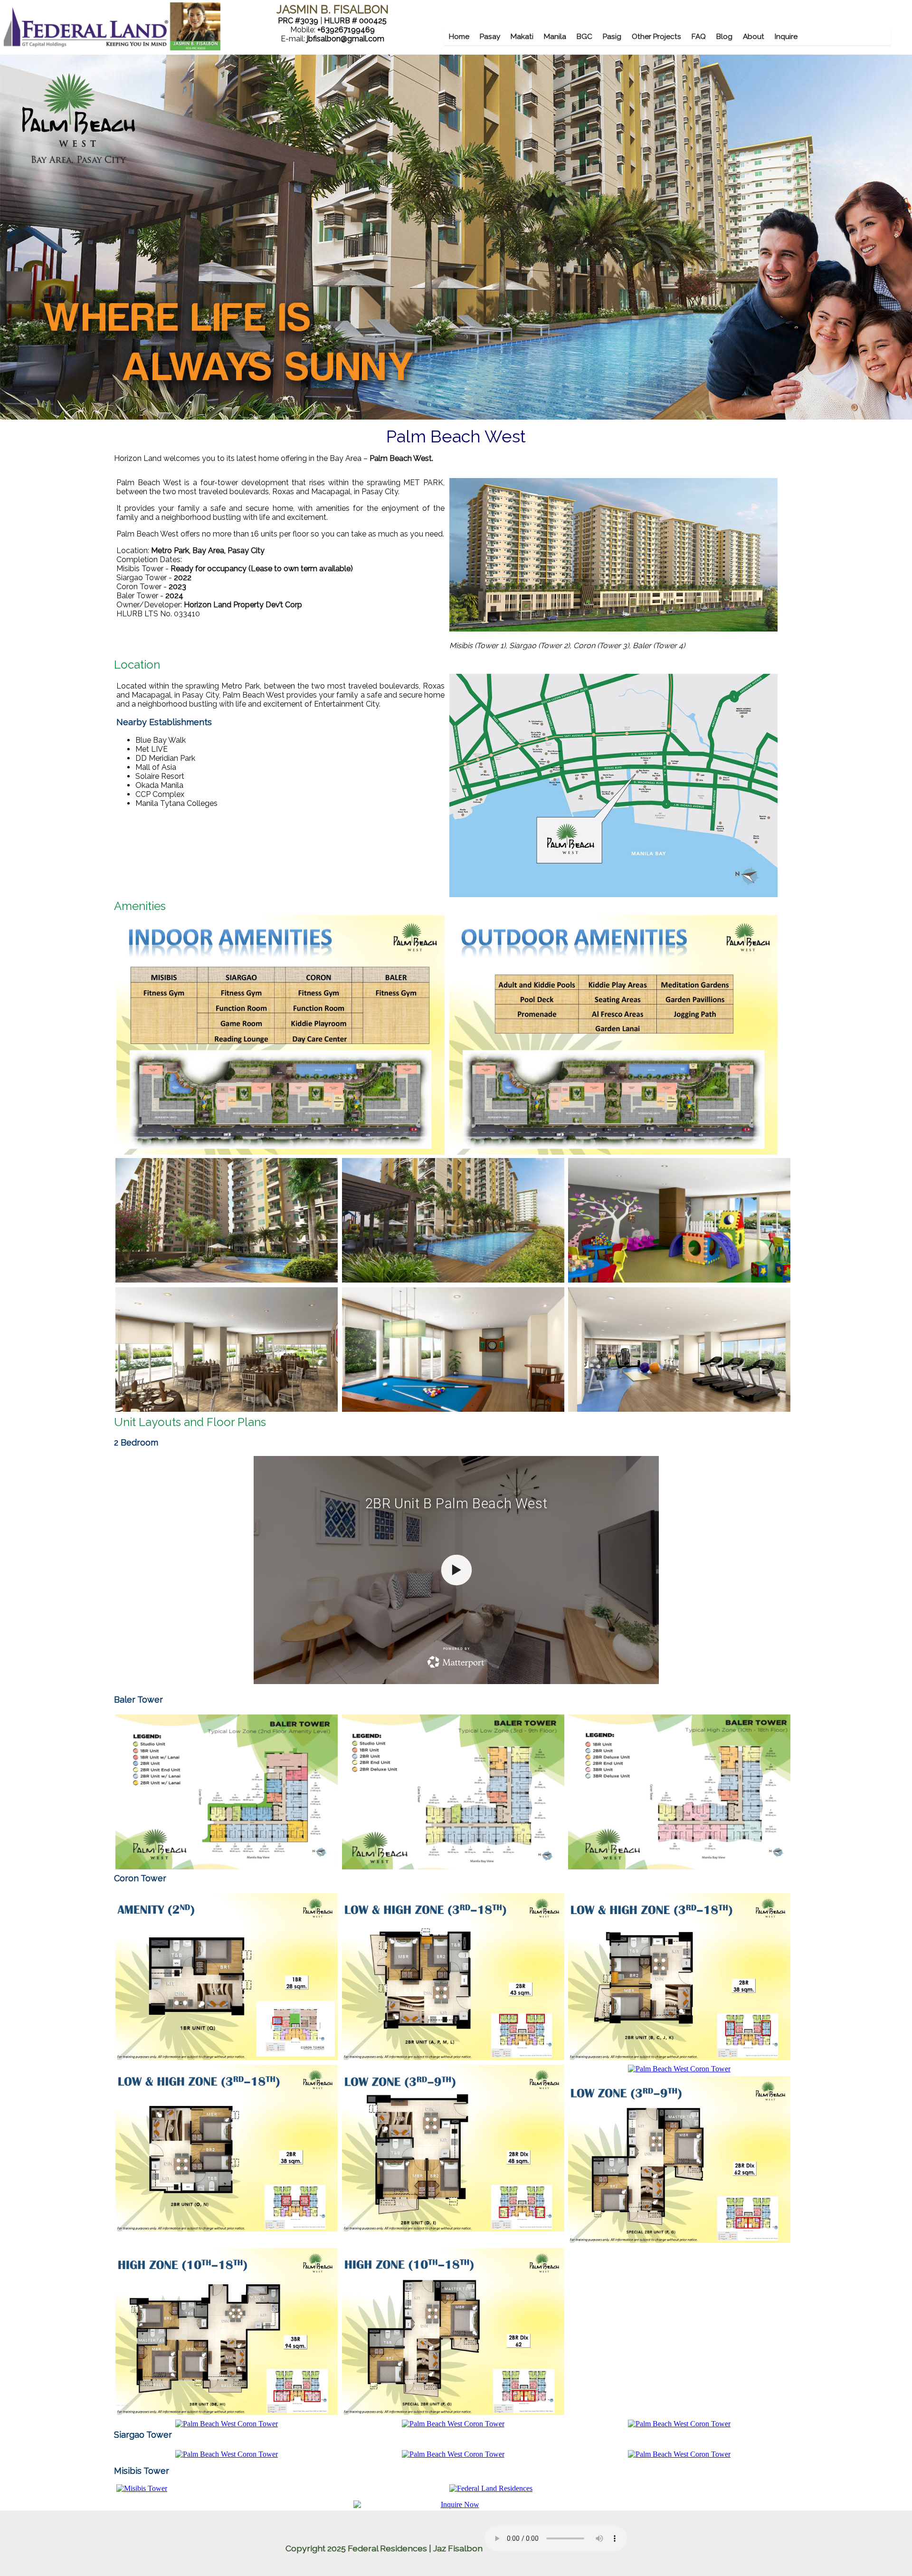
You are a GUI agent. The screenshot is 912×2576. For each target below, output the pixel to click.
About (754, 37)
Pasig (612, 37)
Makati (522, 37)
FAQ (699, 37)
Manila (555, 37)
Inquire (786, 37)
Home (459, 37)
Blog (724, 37)
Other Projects (656, 37)
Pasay (490, 37)
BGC (584, 37)
